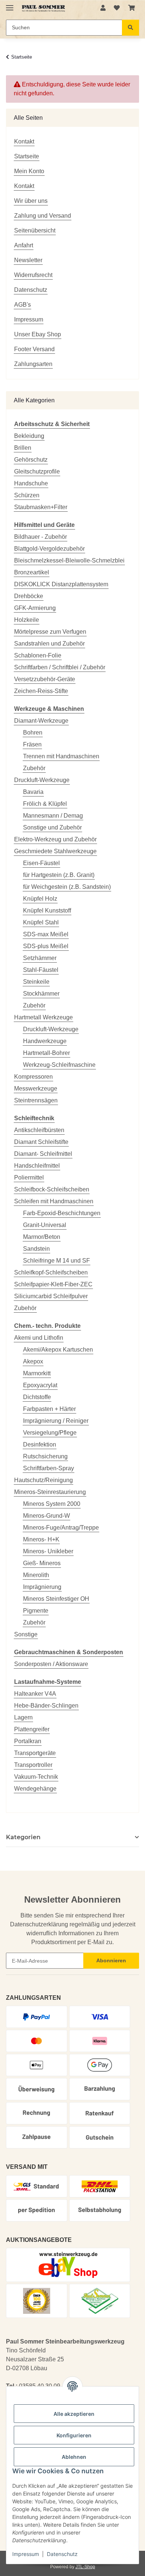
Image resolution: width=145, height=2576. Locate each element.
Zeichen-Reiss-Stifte (41, 691)
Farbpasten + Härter (49, 1409)
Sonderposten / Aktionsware (51, 1664)
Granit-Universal (45, 1225)
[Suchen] (130, 28)
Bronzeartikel (32, 572)
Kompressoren (33, 1077)
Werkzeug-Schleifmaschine (59, 1065)
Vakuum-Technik (36, 1777)
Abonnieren (111, 1960)
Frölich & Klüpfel (45, 804)
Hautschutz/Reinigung (43, 1480)
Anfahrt (24, 245)
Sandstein (36, 1249)
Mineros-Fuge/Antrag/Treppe (61, 1528)
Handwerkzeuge (45, 1041)
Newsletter (28, 260)
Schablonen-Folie (38, 655)
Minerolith (36, 1575)
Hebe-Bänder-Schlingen (46, 1706)
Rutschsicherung (45, 1456)
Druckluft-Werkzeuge (42, 780)
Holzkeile (27, 620)
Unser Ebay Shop (38, 334)
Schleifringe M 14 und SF (57, 1261)
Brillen (23, 448)
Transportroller (33, 1765)
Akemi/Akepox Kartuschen (58, 1350)
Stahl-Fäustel (41, 970)
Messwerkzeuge (36, 1089)
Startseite (27, 156)
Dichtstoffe (37, 1397)
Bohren (33, 733)
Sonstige (26, 1634)
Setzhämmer (40, 958)
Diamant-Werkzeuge (41, 721)
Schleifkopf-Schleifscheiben (51, 1272)
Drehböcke (29, 596)
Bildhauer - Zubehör (41, 537)
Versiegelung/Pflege (50, 1433)
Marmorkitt (37, 1373)
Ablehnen (74, 2457)
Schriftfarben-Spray (49, 1468)
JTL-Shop (85, 2567)
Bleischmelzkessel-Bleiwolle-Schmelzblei (69, 560)
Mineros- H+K (41, 1539)
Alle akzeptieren (74, 2414)
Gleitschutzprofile (37, 471)
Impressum (26, 2554)
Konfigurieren (74, 2435)
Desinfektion (40, 1444)
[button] (103, 8)
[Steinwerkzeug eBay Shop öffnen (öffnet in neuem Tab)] (68, 2265)
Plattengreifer (32, 1729)
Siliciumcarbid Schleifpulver (51, 1296)
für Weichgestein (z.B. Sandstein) (67, 887)
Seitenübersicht (35, 230)
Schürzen (27, 495)
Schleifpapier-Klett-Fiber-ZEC (53, 1284)
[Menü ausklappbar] (10, 5)
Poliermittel (29, 1177)
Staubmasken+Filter (41, 507)
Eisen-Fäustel (41, 863)
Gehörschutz (31, 460)
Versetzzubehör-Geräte (45, 679)
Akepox (33, 1361)
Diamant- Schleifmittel (43, 1154)
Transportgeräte (35, 1753)
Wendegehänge (35, 1789)
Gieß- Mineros (42, 1563)
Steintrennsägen (36, 1100)
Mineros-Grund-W (46, 1516)
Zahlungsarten (33, 364)
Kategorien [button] (23, 1837)
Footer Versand (34, 349)
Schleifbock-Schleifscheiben (52, 1189)
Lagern (23, 1717)
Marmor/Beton (42, 1237)
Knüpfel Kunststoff (47, 911)
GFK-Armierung (35, 608)
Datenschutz (62, 2554)
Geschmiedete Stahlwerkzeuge (55, 851)
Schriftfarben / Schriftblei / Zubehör (60, 667)
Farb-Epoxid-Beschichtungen (62, 1213)
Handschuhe (31, 483)
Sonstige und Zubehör (52, 827)
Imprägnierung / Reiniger (56, 1421)
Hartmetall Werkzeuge (43, 1017)
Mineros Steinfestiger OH (56, 1599)
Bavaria (33, 792)
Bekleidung (29, 436)
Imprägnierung (42, 1587)
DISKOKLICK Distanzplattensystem (61, 584)
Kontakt (24, 141)
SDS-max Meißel (46, 934)
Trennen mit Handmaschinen (61, 756)
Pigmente (36, 1611)
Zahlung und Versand (43, 216)
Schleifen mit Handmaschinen (54, 1201)
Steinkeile (36, 982)
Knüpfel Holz (40, 899)
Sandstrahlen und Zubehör (49, 644)
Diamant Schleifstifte (41, 1142)
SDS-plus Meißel (46, 946)
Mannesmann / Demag (53, 816)
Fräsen (32, 744)
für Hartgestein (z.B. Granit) (59, 875)
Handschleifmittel (37, 1166)
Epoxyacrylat (40, 1385)
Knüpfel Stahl (41, 922)
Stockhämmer (41, 994)
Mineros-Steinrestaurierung (50, 1492)
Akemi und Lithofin (39, 1338)
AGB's (22, 305)
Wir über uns (31, 201)
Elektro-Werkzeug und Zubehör (55, 839)
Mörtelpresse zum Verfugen (50, 632)
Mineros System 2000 (52, 1504)
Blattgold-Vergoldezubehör (49, 549)
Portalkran (28, 1741)
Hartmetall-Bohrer (46, 1053)
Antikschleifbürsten (39, 1130)
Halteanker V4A (35, 1694)
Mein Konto (29, 171)
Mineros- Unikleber (48, 1551)
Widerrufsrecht (33, 275)
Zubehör (34, 768)
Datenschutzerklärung (39, 1924)
